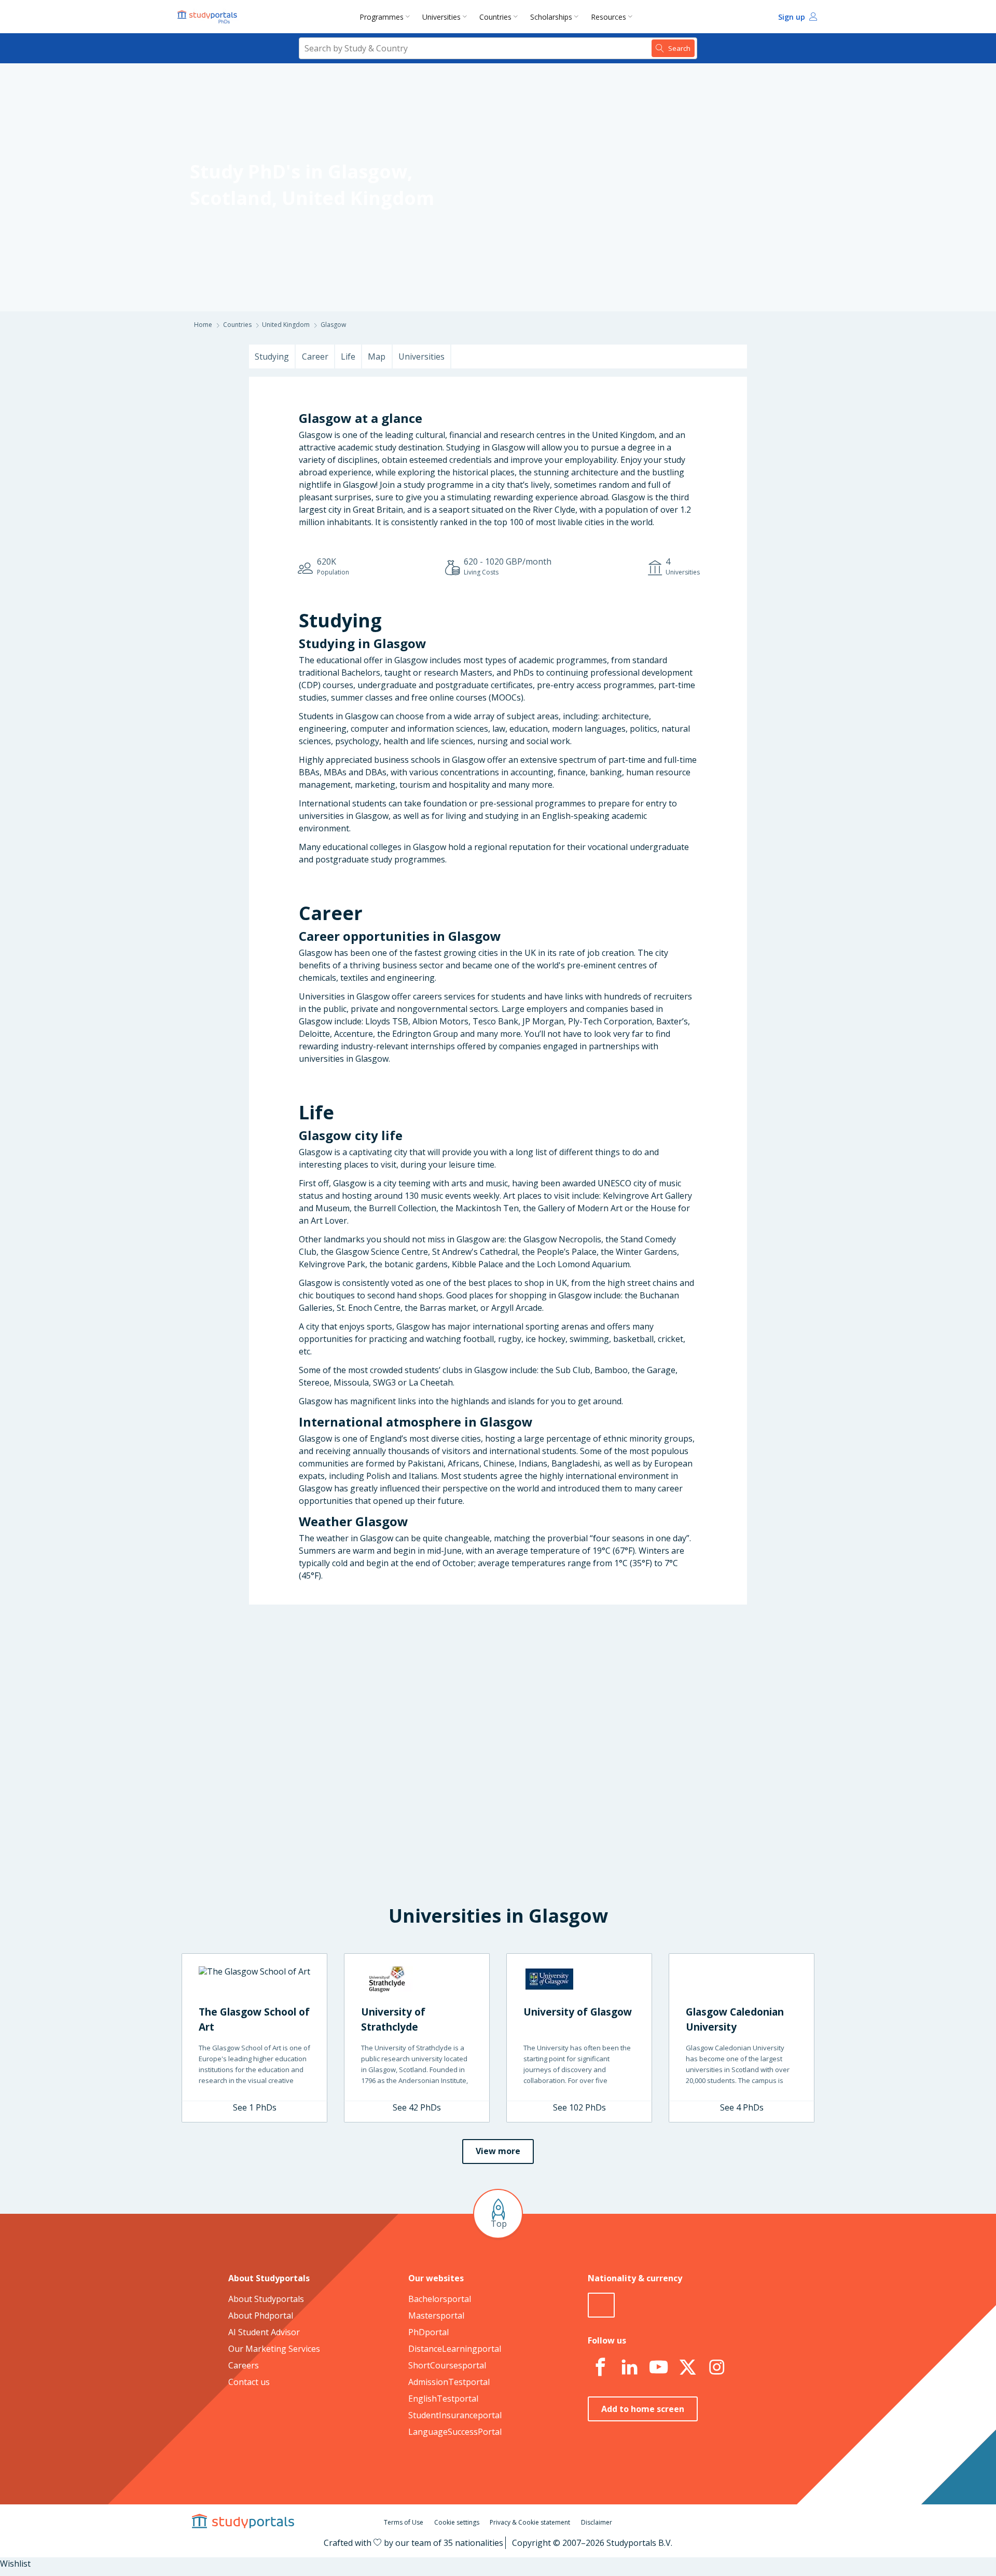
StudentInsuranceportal (455, 2415)
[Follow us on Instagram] (716, 2367)
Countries (495, 17)
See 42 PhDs (417, 2107)
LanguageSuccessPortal (455, 2432)
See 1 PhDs (255, 2107)
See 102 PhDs (579, 2107)
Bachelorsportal (440, 2299)
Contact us (249, 2382)
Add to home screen (643, 2409)
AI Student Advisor (264, 2332)
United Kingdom (358, 198)
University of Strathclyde (393, 2019)
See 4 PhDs (742, 2107)
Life (348, 357)
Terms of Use (404, 2522)
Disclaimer (597, 2522)
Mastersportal (436, 2315)
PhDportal (428, 2332)
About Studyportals (266, 2299)
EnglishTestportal (443, 2399)
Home (203, 325)
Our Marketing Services (274, 2349)
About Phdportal (261, 2315)
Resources (608, 17)
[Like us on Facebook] (600, 2367)
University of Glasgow (578, 2012)
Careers (244, 2365)
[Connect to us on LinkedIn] (629, 2367)
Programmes (382, 17)
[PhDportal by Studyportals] (210, 17)
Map (377, 357)
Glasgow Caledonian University (735, 2019)
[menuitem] (387, 17)
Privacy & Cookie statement (530, 2522)
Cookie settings (457, 2522)
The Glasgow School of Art (254, 2019)
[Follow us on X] (687, 2367)
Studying (272, 357)
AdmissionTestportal (449, 2382)
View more (498, 2151)
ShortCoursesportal (447, 2365)
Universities (441, 17)
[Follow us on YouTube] (658, 2367)
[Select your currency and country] (601, 2305)
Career (315, 357)
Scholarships (551, 17)
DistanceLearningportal (455, 2349)
